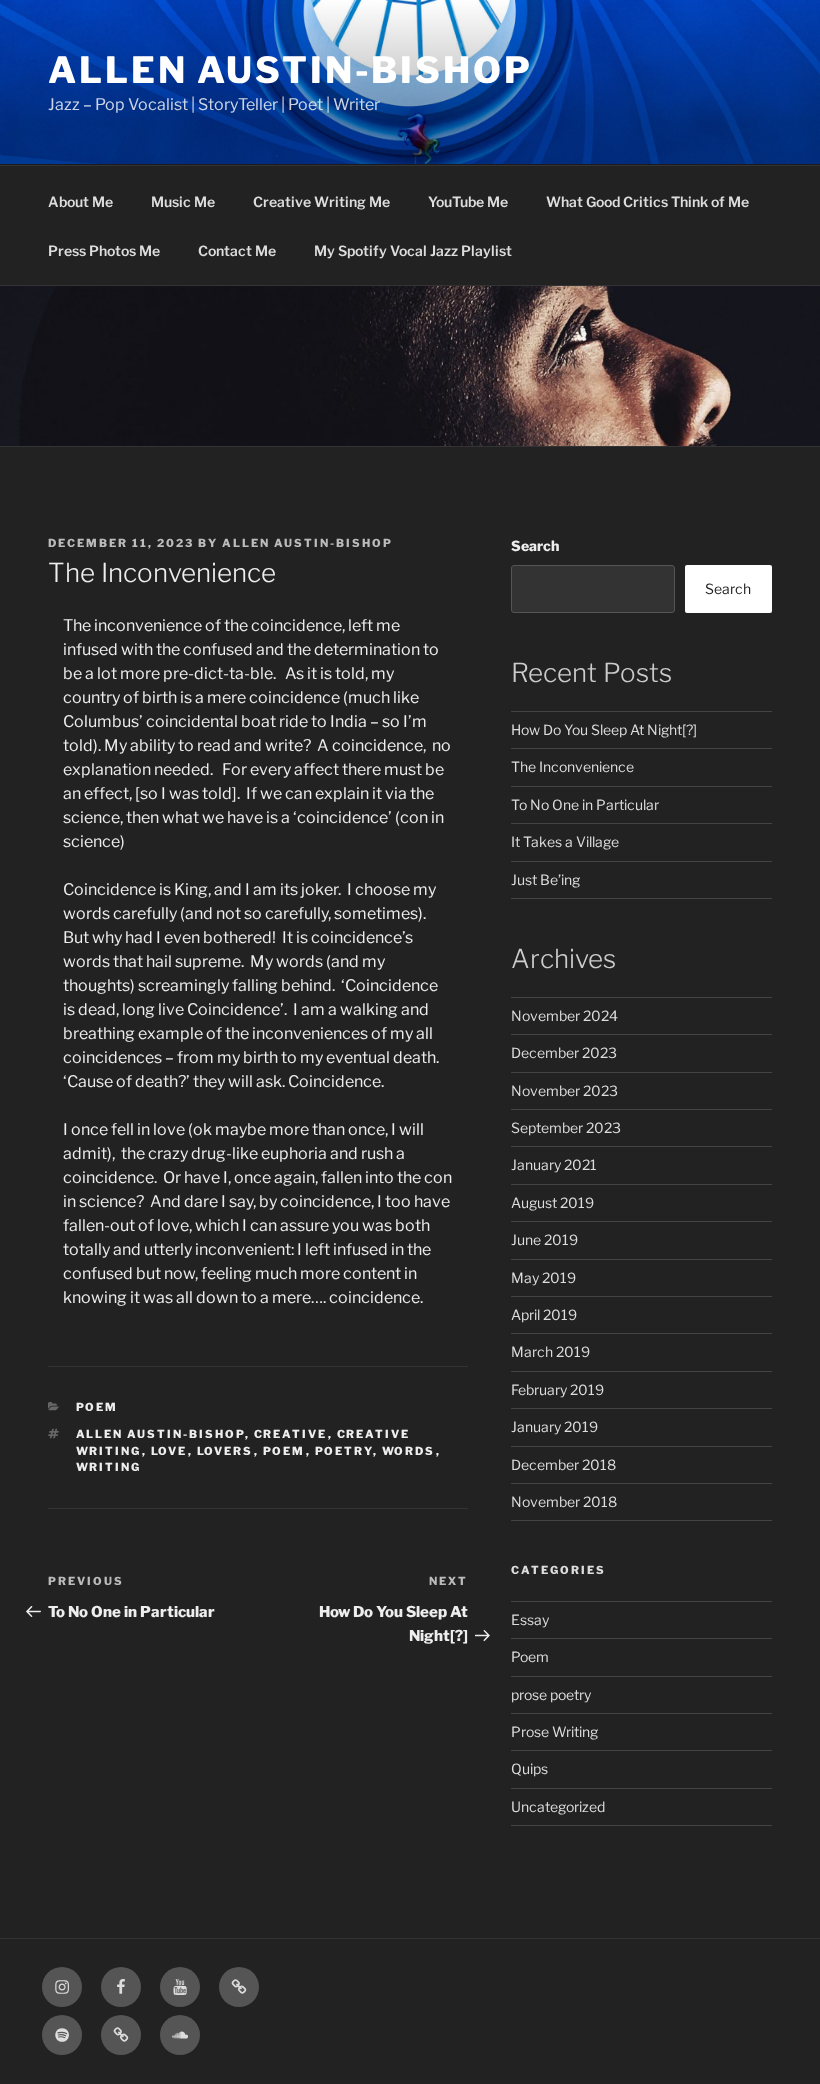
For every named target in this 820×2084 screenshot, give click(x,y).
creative (291, 1434)
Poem (97, 1407)
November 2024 (564, 1015)
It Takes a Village (565, 841)
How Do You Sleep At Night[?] (604, 729)
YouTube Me (468, 201)
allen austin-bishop (160, 1434)
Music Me (183, 201)
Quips (529, 1768)
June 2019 (544, 1239)
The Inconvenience (572, 766)
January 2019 (554, 1426)
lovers (225, 1451)
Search (535, 545)
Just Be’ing (545, 879)
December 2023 (564, 1052)
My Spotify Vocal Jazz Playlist (413, 250)
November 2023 (564, 1090)
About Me (80, 201)
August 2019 (552, 1202)
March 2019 (550, 1351)
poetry (344, 1451)
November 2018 (564, 1501)
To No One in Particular (585, 804)
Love (169, 1451)
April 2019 (544, 1314)
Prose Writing (554, 1731)
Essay (530, 1619)
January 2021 (554, 1164)
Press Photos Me (104, 250)
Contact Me (237, 250)
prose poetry (551, 1694)
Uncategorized (558, 1806)
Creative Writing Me (321, 201)
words (409, 1451)
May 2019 (543, 1277)
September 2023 (566, 1127)
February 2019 (557, 1389)
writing (109, 1467)
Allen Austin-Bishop (290, 70)
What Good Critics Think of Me (647, 201)
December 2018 (563, 1464)
